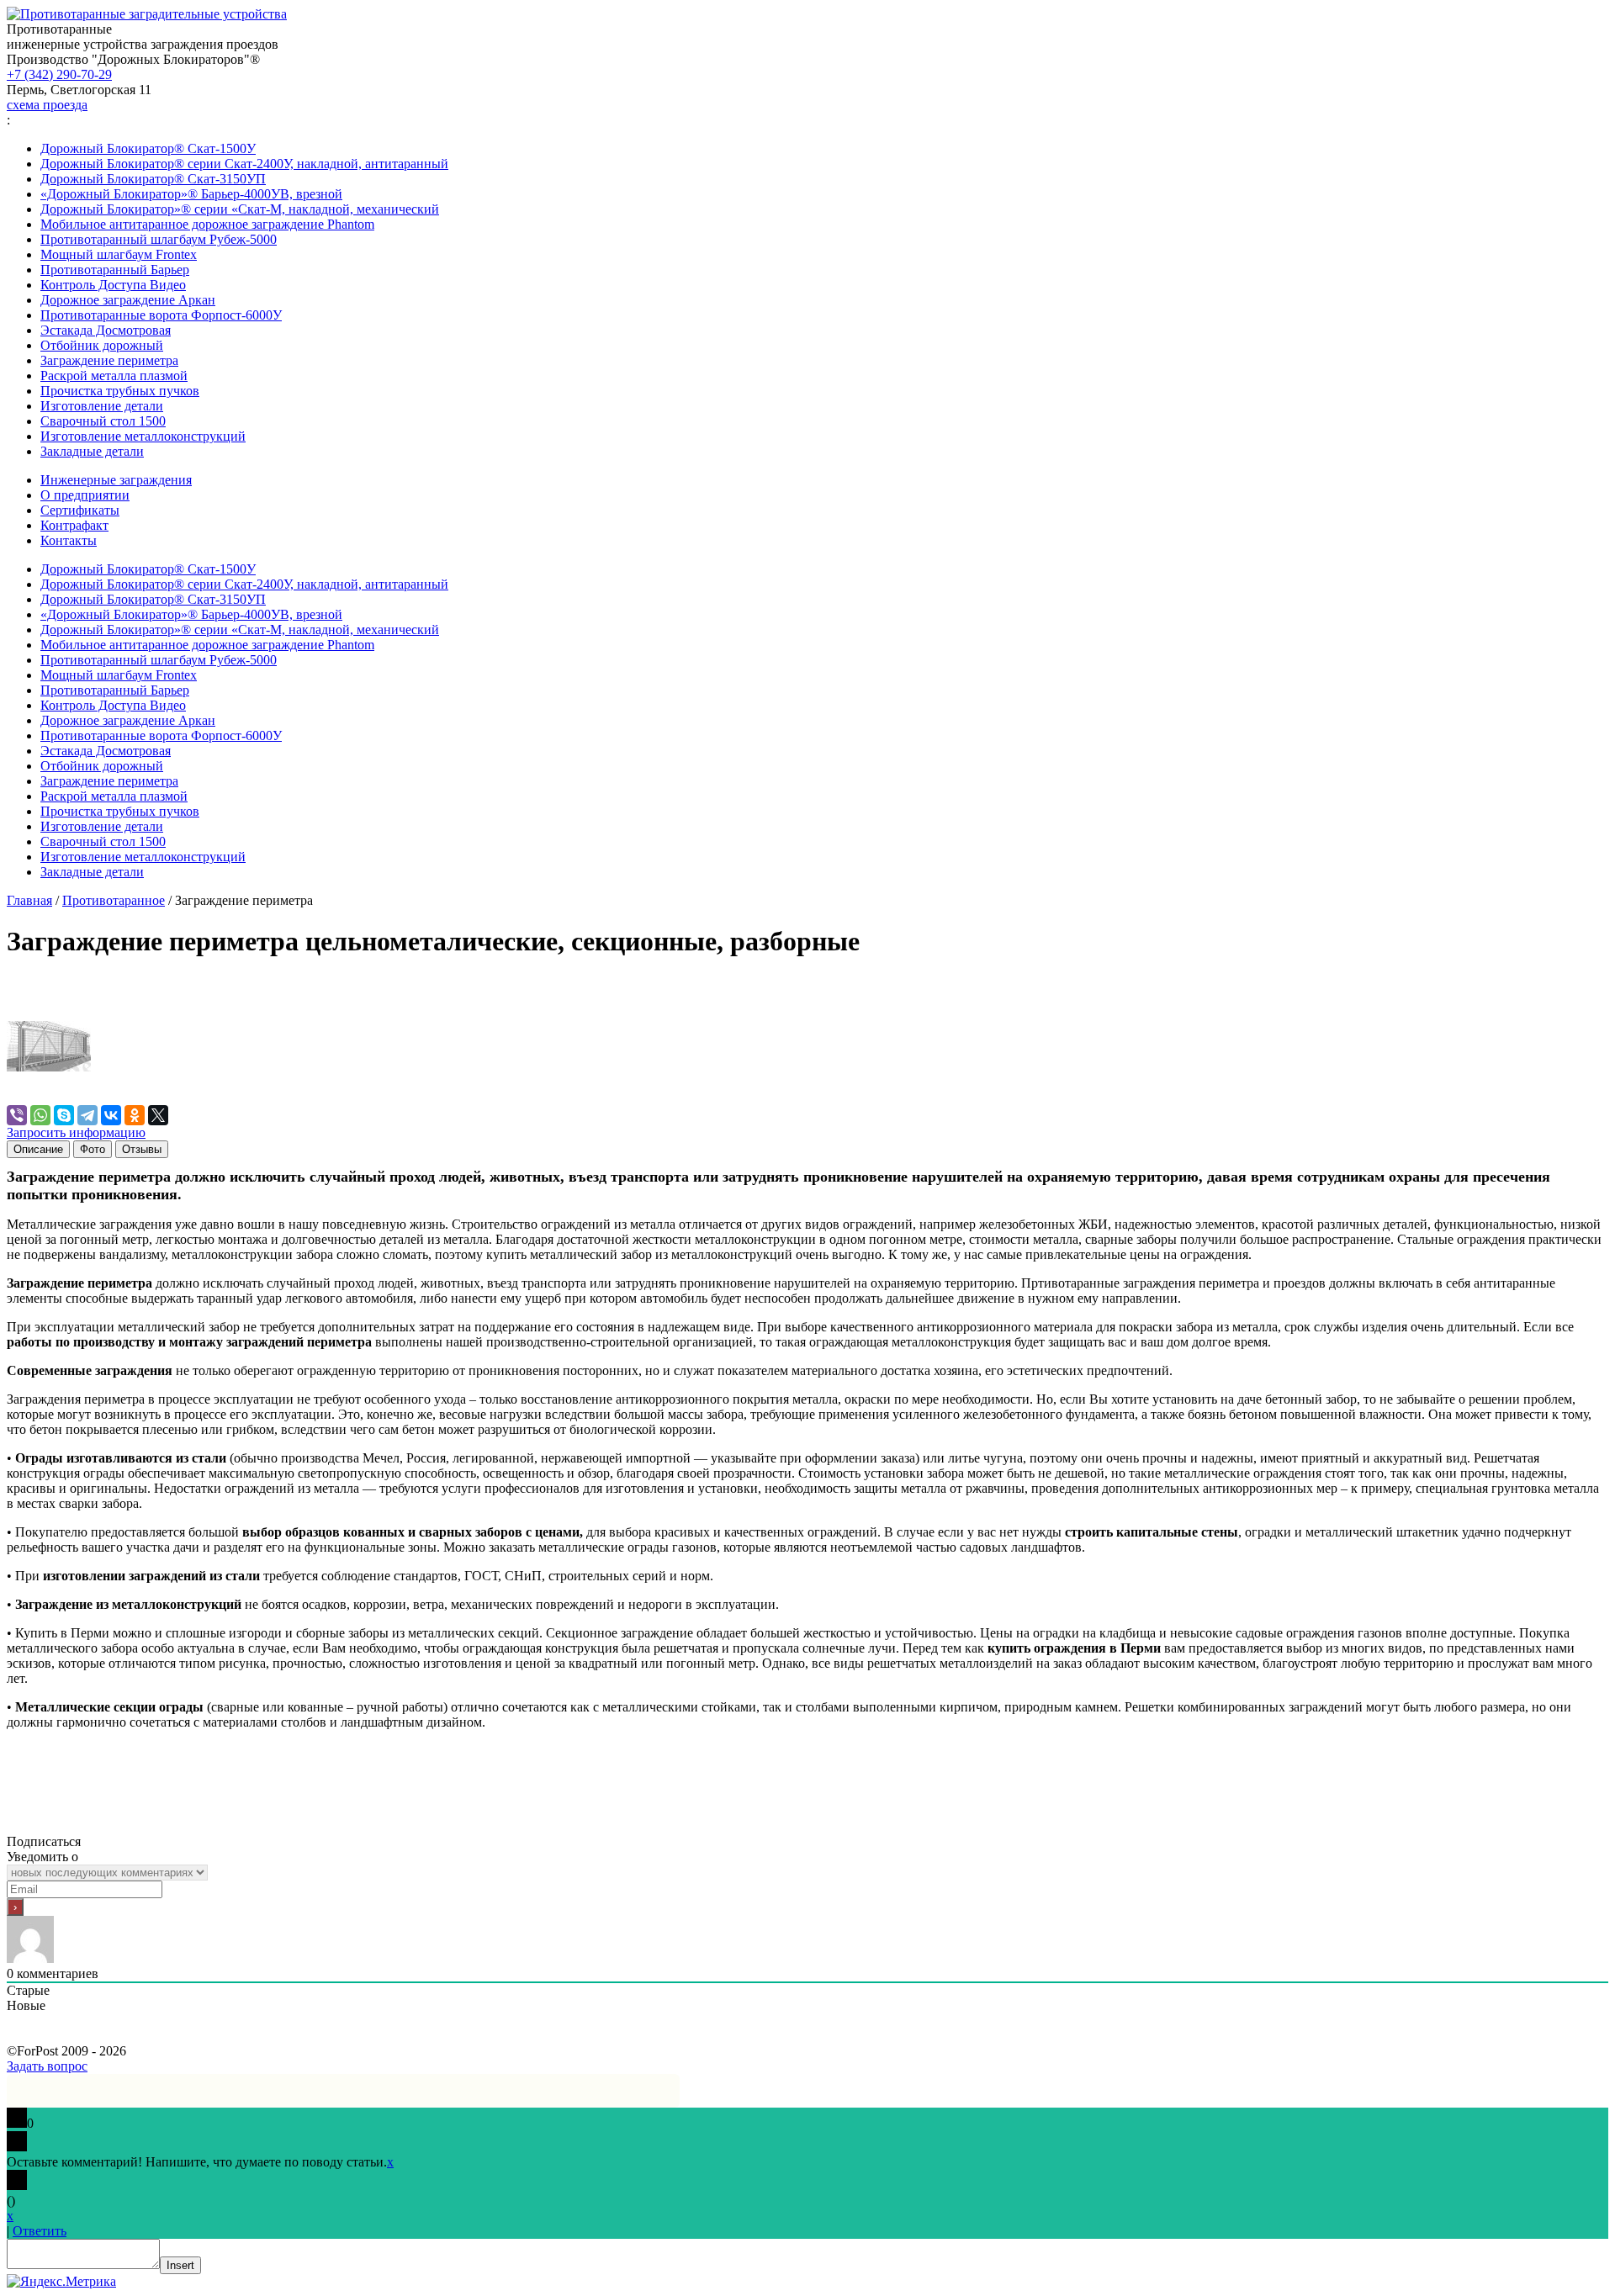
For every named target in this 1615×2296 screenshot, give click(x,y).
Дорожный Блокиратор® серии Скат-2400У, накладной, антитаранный (244, 164)
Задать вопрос (47, 2066)
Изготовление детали (102, 406)
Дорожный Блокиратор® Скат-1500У (148, 148)
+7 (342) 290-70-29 (59, 74)
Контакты (69, 540)
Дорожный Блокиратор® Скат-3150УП (153, 179)
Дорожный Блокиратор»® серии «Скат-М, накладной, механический (240, 209)
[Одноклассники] (135, 1115)
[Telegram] (87, 1115)
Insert (180, 2265)
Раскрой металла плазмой (114, 376)
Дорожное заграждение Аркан (128, 300)
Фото (93, 1149)
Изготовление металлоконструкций (143, 436)
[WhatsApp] (40, 1115)
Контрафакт (74, 525)
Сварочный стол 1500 (103, 421)
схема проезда (47, 105)
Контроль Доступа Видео (113, 285)
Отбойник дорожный (102, 345)
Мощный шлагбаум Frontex (119, 254)
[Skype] (64, 1115)
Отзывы (142, 1149)
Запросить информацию (76, 1132)
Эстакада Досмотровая (106, 330)
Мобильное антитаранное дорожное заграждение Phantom (207, 224)
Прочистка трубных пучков (120, 391)
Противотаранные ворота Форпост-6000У (161, 315)
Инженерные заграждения (116, 480)
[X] (158, 1115)
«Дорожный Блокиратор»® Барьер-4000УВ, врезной (191, 194)
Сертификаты (80, 510)
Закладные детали (92, 451)
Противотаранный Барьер (115, 270)
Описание (38, 1149)
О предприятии (85, 495)
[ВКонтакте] (111, 1115)
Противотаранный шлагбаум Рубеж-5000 (159, 239)
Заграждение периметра (109, 360)
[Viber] (17, 1115)
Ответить (40, 2231)
